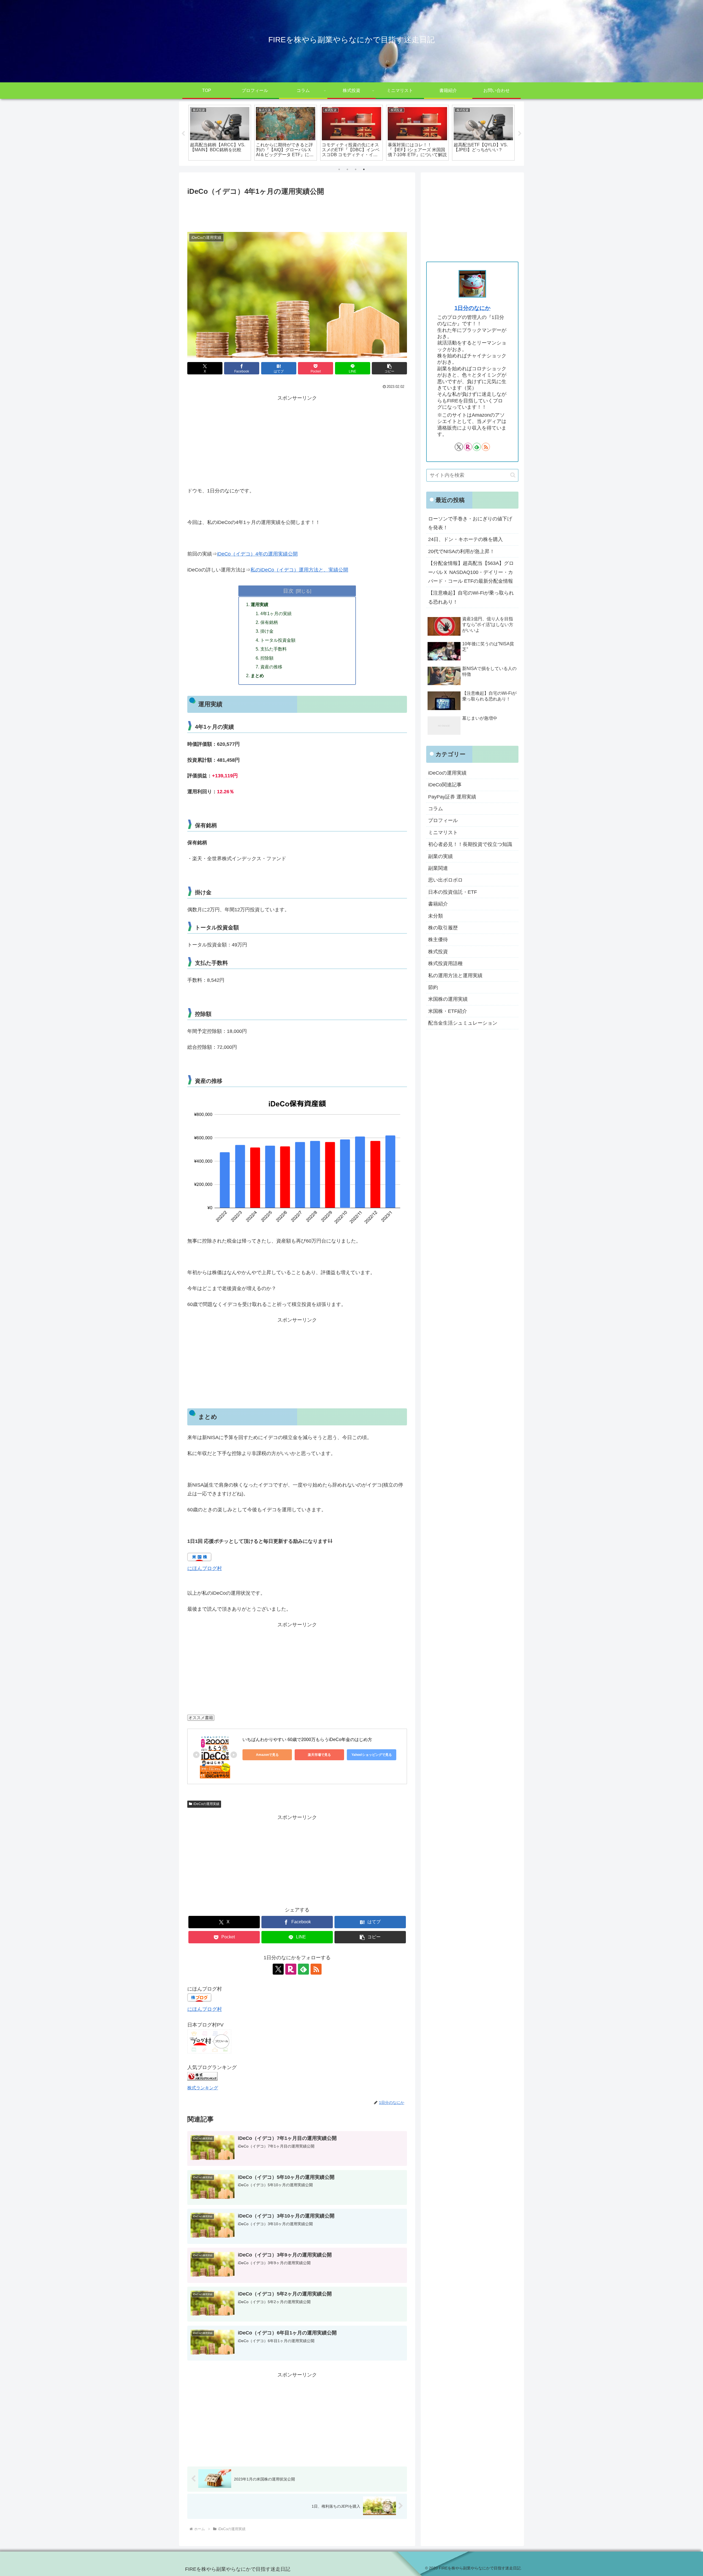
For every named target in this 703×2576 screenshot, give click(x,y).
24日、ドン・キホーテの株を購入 (465, 539)
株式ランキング (203, 2088)
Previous (183, 134)
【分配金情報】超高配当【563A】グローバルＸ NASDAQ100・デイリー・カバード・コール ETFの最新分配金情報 (471, 572)
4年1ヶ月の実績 (276, 613)
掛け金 (267, 631)
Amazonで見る (267, 1755)
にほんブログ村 (205, 1568)
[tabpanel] (220, 133)
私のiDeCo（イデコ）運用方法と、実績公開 (299, 570)
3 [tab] (356, 169)
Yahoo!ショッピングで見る (372, 1755)
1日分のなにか (472, 308)
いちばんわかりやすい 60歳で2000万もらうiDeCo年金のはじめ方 (307, 1740)
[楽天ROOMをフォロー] (291, 1969)
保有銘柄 (269, 622)
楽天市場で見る (319, 1755)
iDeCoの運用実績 (206, 1804)
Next (520, 134)
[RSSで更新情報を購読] (316, 1969)
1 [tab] (339, 169)
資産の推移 (271, 667)
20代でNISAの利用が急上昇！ (461, 551)
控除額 (267, 658)
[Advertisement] (297, 212)
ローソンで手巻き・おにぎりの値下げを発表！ (470, 523)
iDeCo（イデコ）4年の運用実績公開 (257, 554)
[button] (389, 368)
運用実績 (260, 604)
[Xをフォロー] (278, 1969)
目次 (288, 591)
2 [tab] (347, 169)
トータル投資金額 (278, 640)
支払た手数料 (274, 649)
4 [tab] (364, 169)
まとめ (257, 675)
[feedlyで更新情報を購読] (303, 1969)
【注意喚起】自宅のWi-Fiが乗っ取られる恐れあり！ (471, 597)
